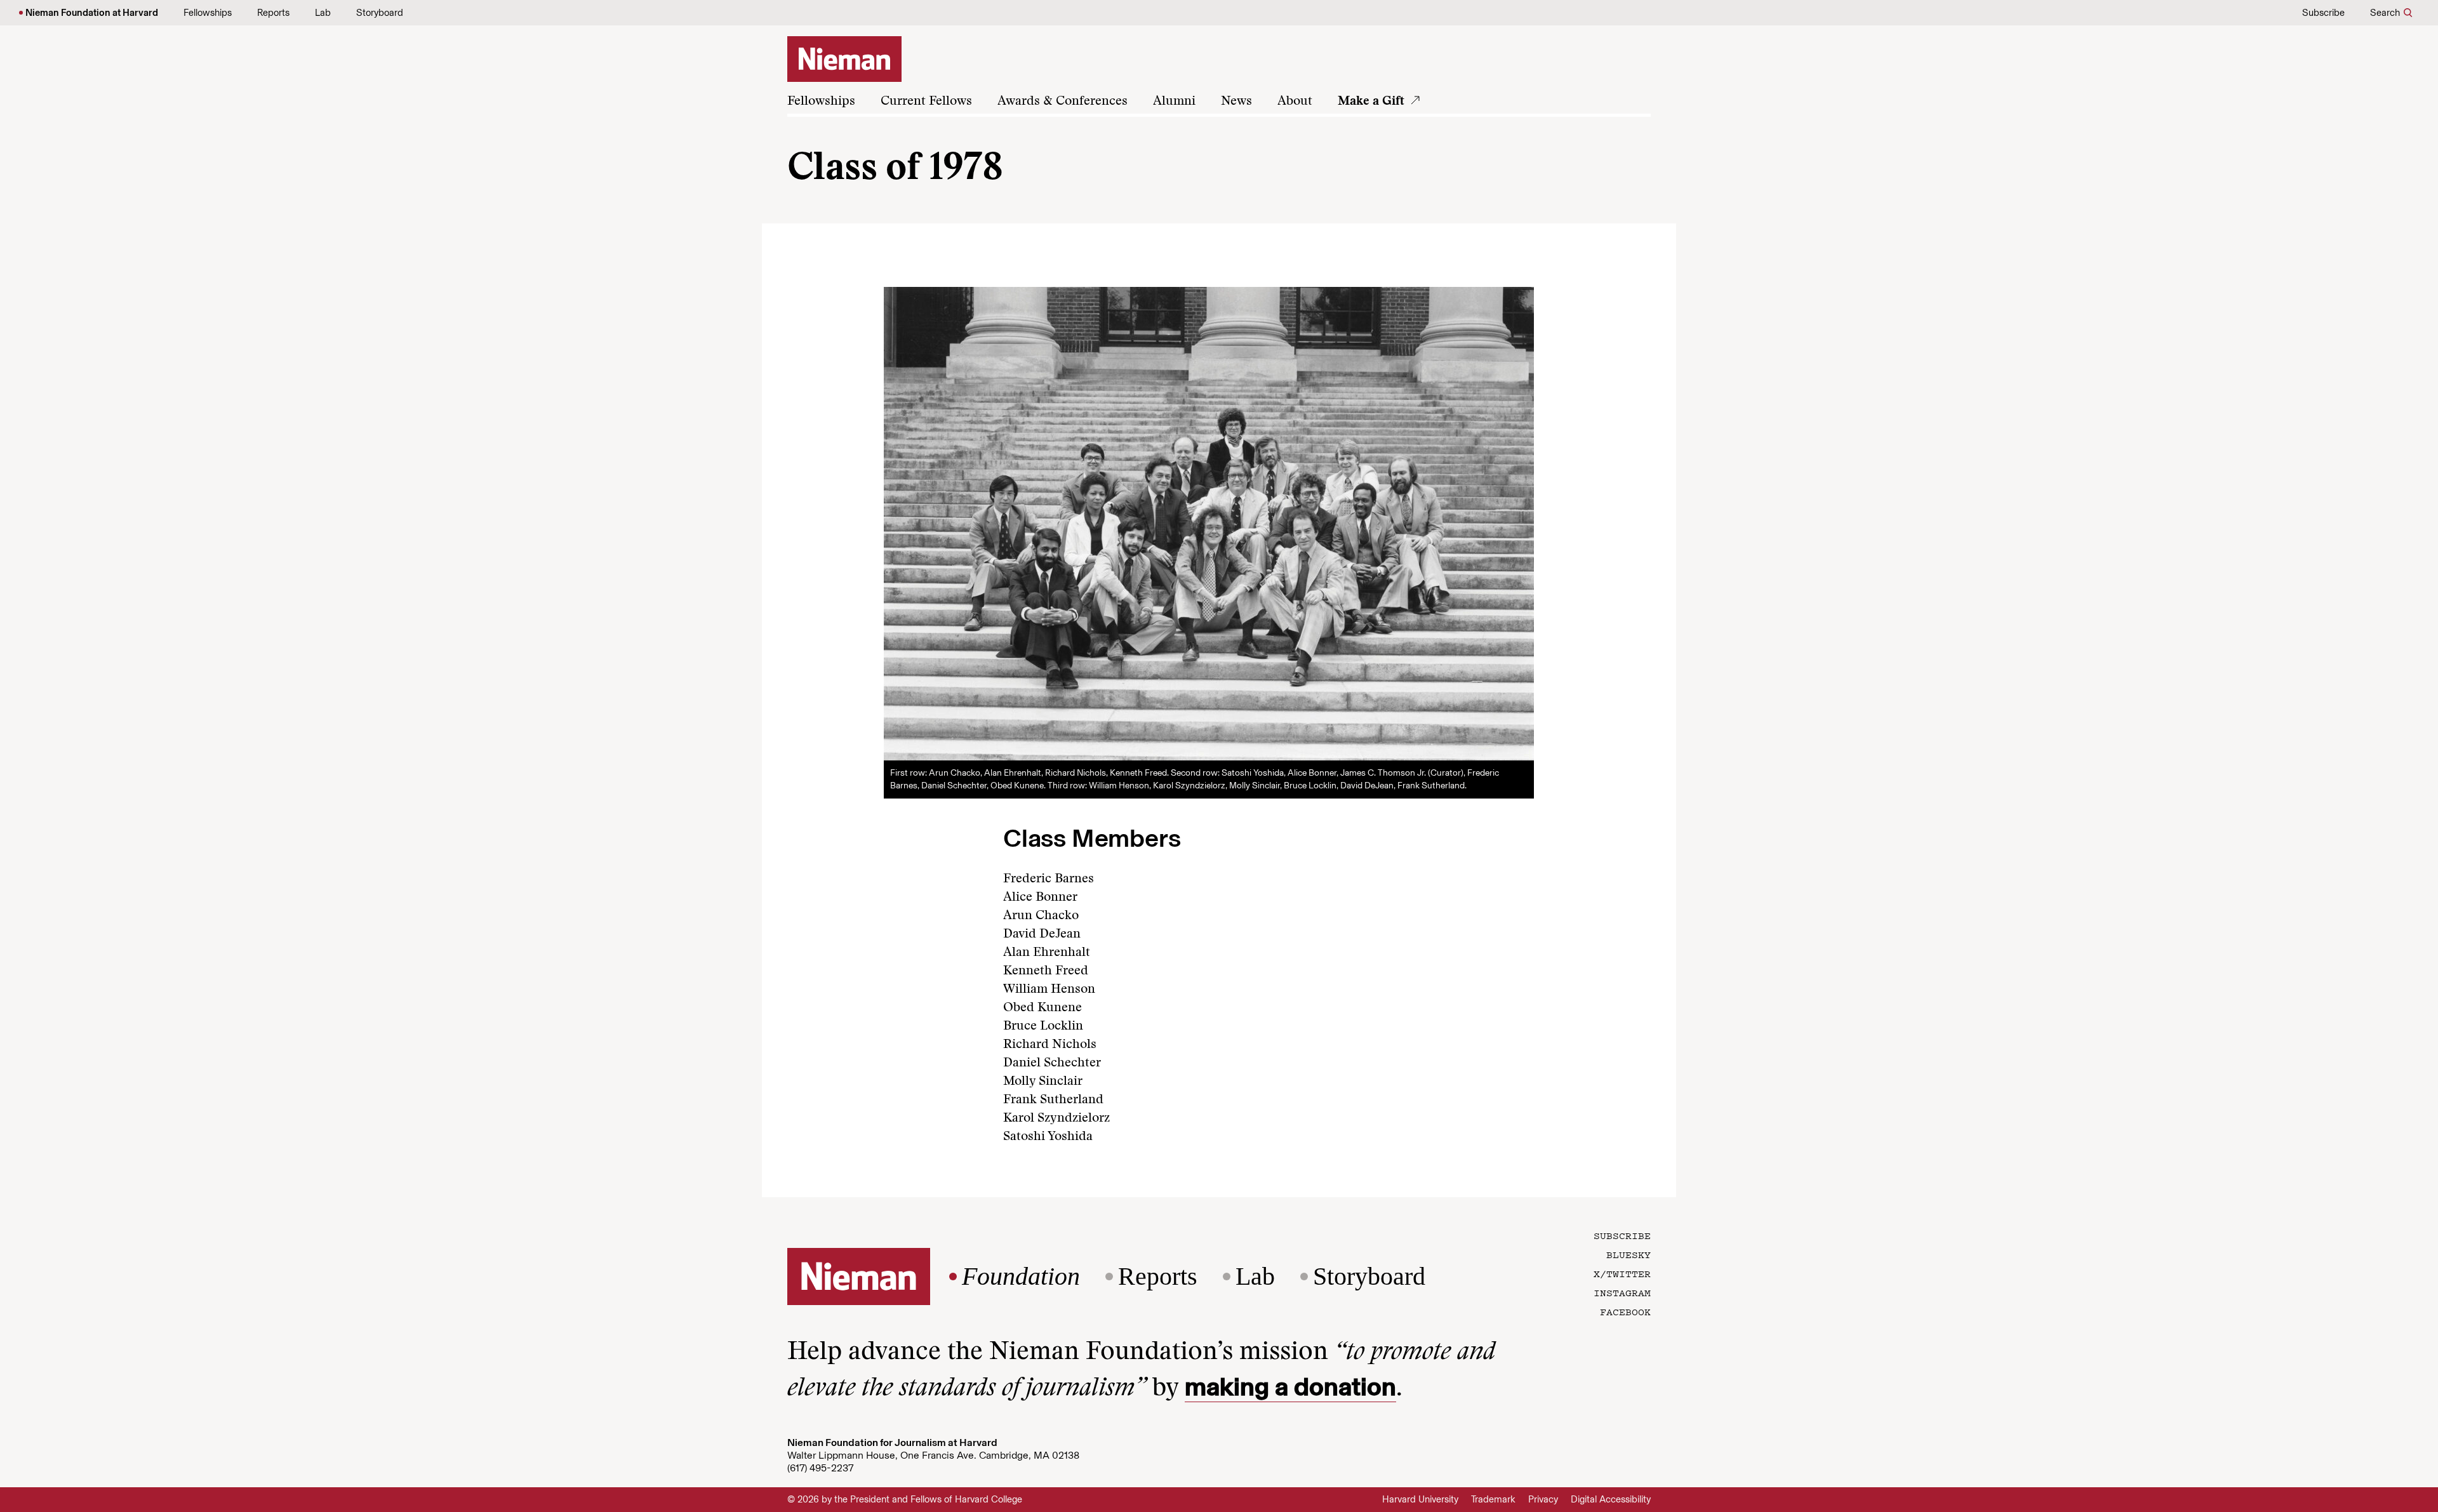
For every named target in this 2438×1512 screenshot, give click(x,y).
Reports (273, 13)
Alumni (1174, 102)
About (1295, 102)
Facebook (1625, 1311)
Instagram (1622, 1292)
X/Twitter (1622, 1273)
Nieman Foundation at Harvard (92, 13)
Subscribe (2323, 13)
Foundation (1021, 1277)
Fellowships (208, 13)
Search (2385, 13)
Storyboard (380, 13)
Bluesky (1629, 1254)
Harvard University (1420, 1499)
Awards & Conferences (1062, 102)
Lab (323, 13)
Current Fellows (926, 102)
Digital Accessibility (1611, 1499)
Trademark (1493, 1499)
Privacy (1543, 1499)
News (1236, 102)
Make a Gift (1371, 102)
